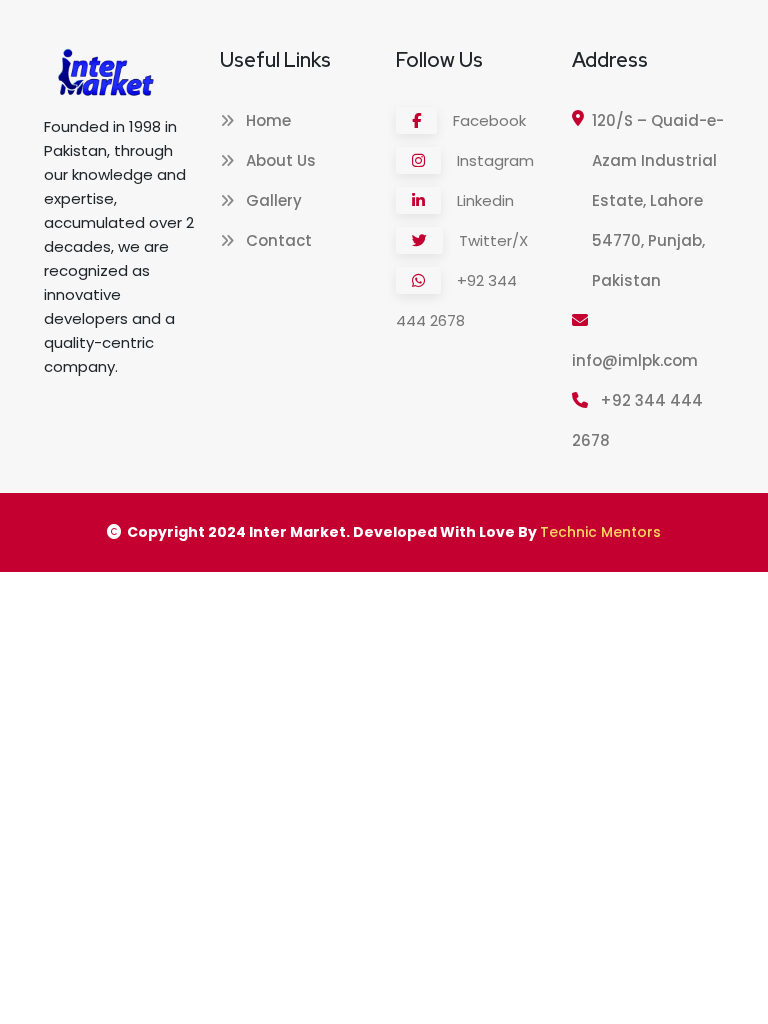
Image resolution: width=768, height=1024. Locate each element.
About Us (279, 160)
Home (266, 120)
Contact (277, 240)
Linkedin (483, 200)
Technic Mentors (600, 532)
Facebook (487, 120)
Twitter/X (491, 240)
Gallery (272, 200)
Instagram (493, 160)
